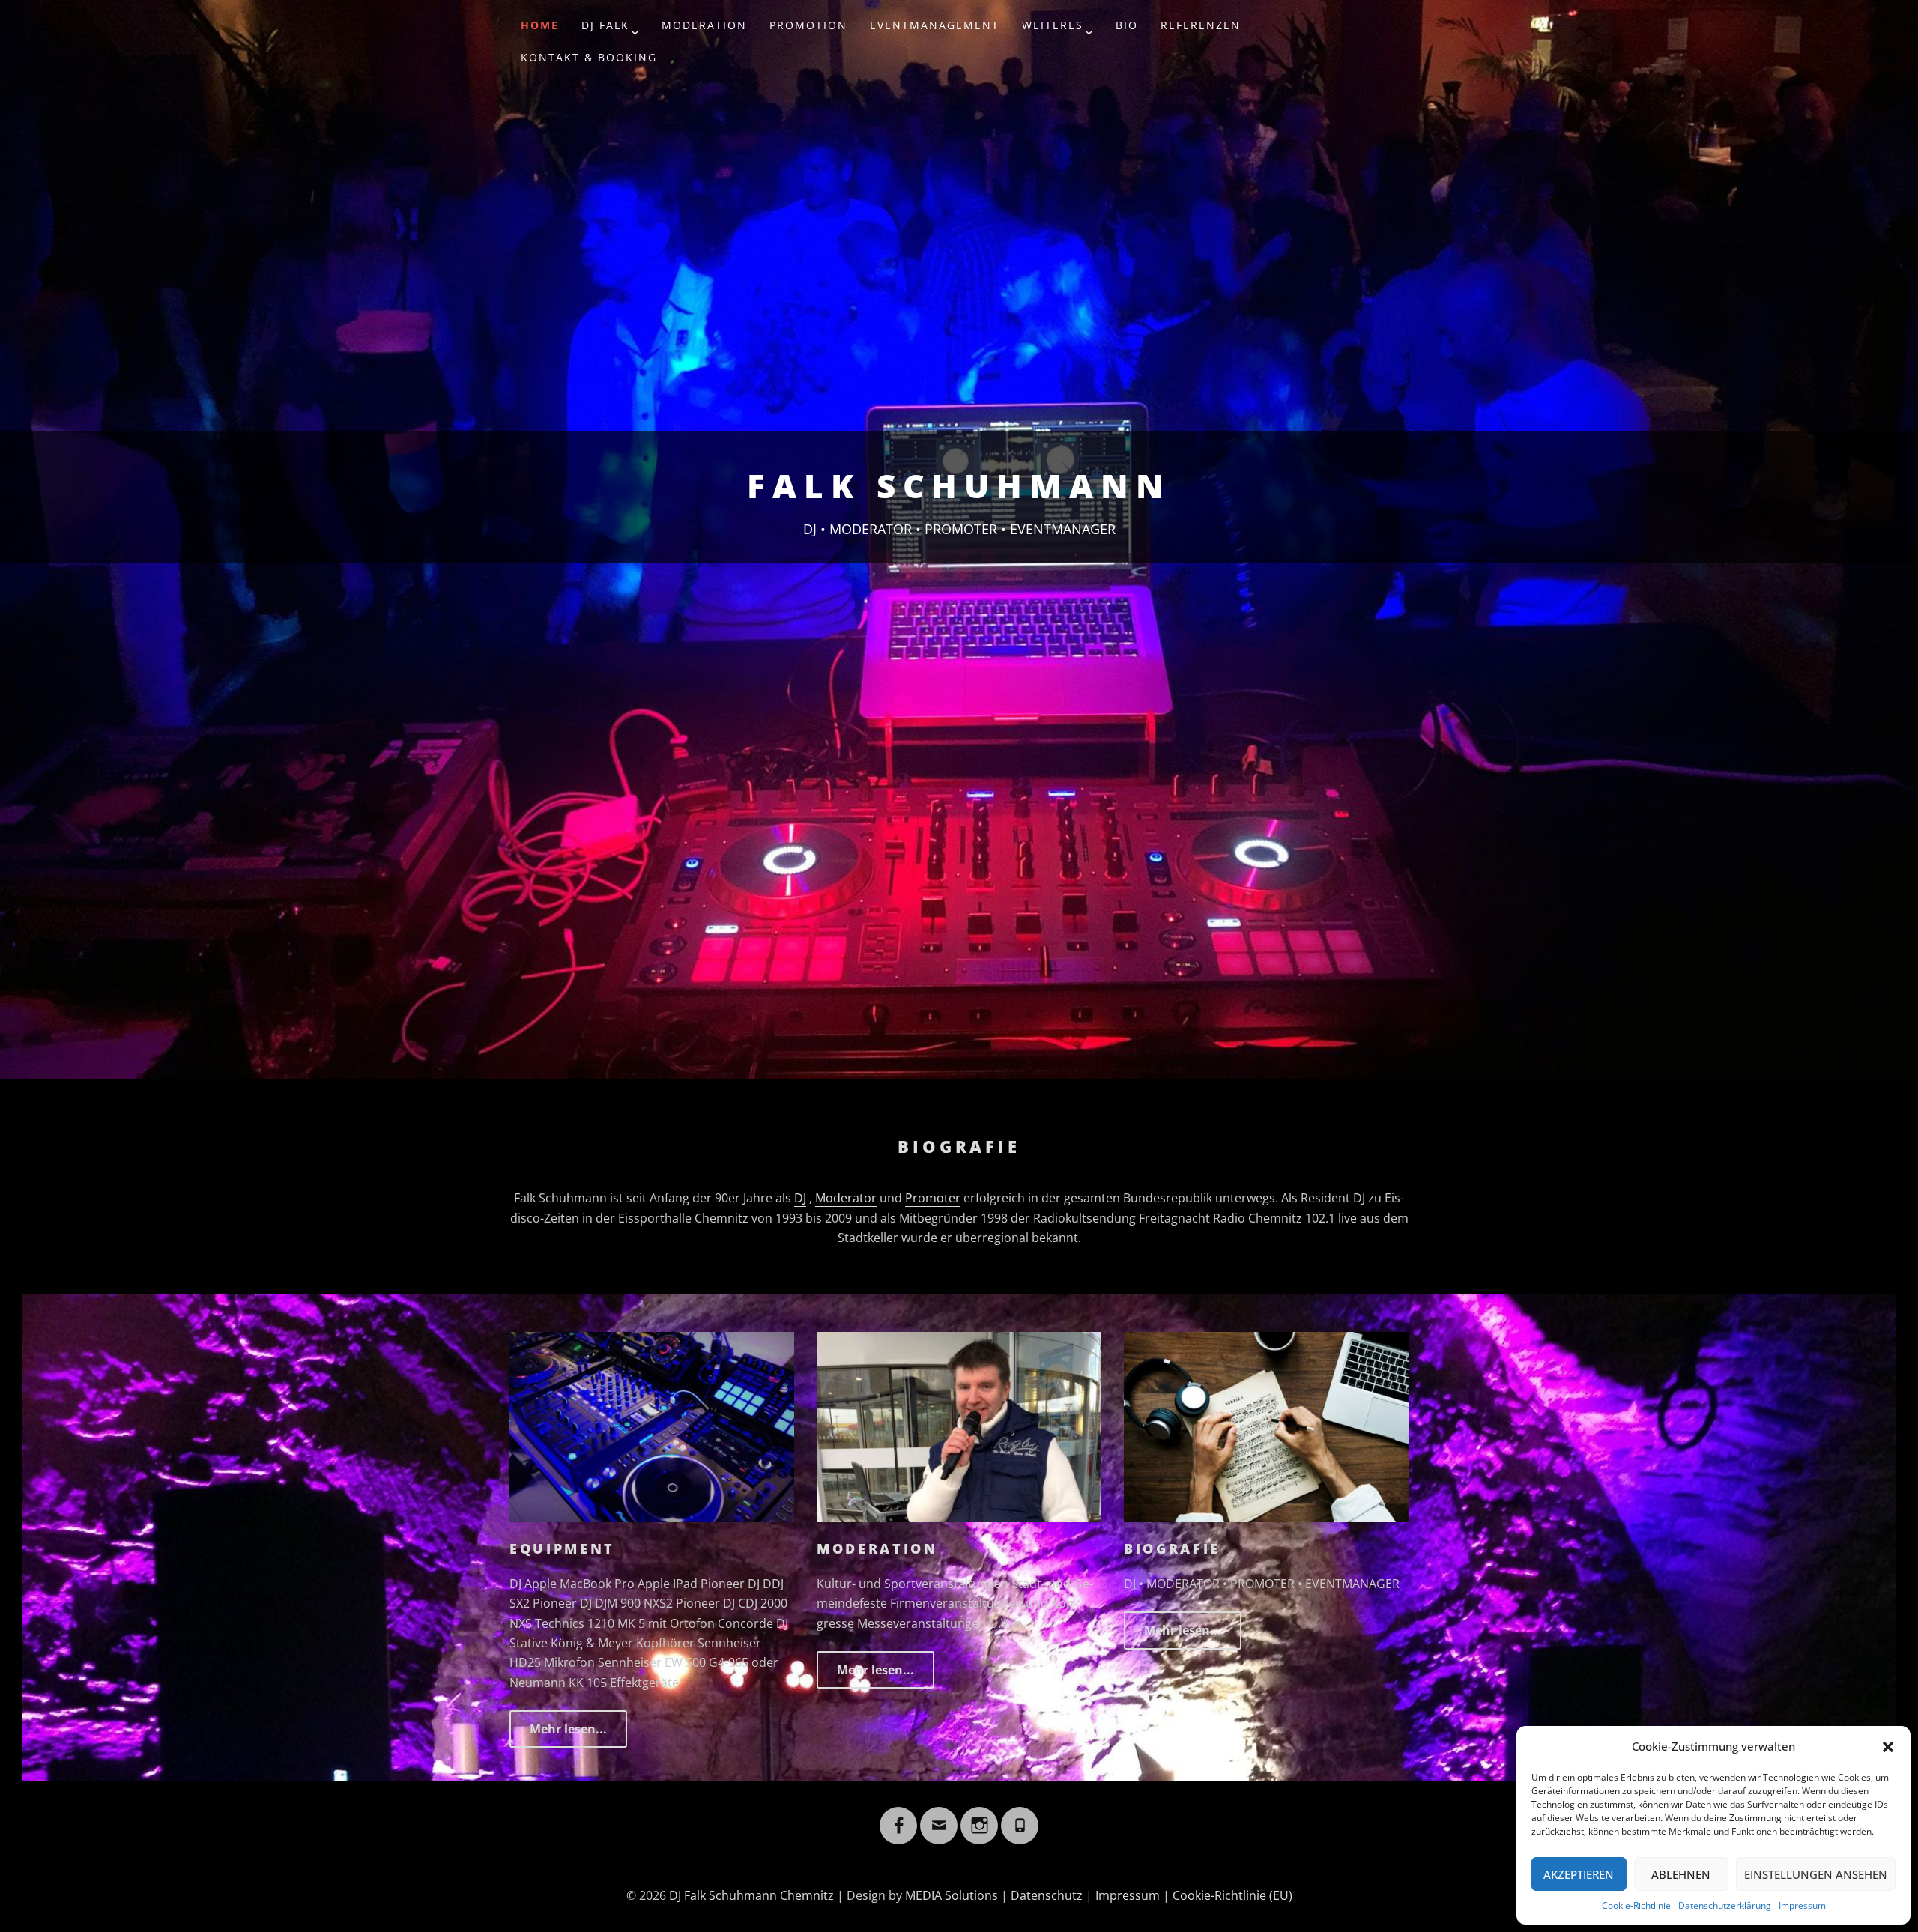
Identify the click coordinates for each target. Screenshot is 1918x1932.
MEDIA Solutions (952, 1895)
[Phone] (1020, 1817)
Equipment (562, 1548)
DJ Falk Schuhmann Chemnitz (751, 1895)
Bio (1127, 25)
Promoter (933, 1198)
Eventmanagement (935, 25)
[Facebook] (898, 1817)
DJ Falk (605, 25)
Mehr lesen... (568, 1729)
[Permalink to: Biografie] (1266, 1426)
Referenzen (1201, 25)
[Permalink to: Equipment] (652, 1426)
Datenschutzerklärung (1725, 1905)
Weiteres (1053, 25)
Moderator (846, 1198)
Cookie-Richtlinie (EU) (1232, 1895)
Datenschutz (1047, 1895)
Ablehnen (1681, 1874)
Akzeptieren (1579, 1874)
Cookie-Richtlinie (1636, 1905)
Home (540, 25)
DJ (800, 1198)
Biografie (1172, 1548)
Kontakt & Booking (589, 57)
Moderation (704, 25)
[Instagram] (979, 1817)
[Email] (939, 1817)
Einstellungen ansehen (1816, 1874)
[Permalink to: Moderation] (959, 1426)
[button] (1888, 1747)
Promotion (808, 25)
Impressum (1802, 1905)
